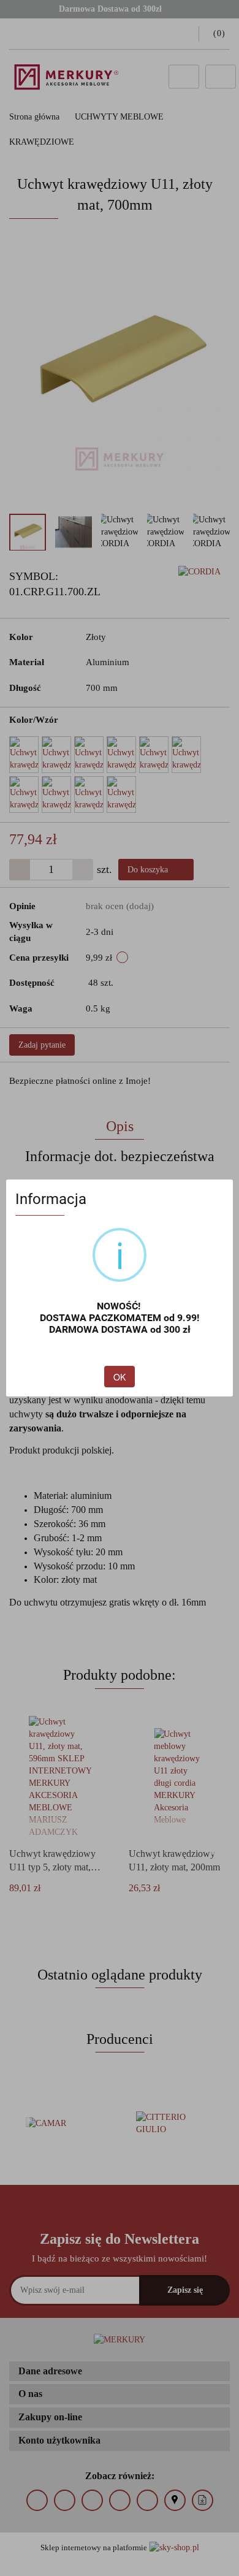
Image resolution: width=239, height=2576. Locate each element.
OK (120, 1377)
